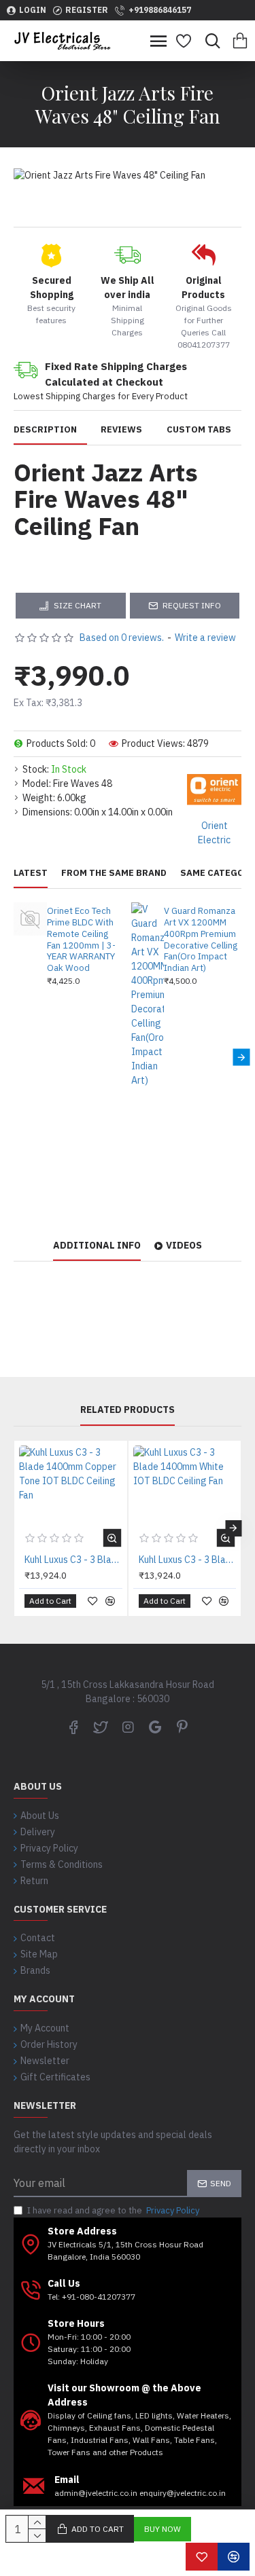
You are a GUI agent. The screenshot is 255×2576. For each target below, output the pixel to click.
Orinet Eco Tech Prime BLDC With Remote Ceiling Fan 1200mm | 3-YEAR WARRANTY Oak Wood (81, 940)
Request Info (192, 605)
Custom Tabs (199, 430)
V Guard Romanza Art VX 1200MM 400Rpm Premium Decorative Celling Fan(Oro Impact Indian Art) (201, 940)
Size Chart (78, 605)
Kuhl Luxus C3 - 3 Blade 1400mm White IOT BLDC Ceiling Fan (188, 1560)
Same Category (218, 873)
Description (45, 430)
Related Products (128, 1410)
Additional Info (97, 1246)
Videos (184, 1246)
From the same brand (114, 873)
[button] (14, 1057)
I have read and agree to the (113, 2210)
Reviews (121, 430)
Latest (31, 873)
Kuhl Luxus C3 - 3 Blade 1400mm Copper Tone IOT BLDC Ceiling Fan (73, 1560)
